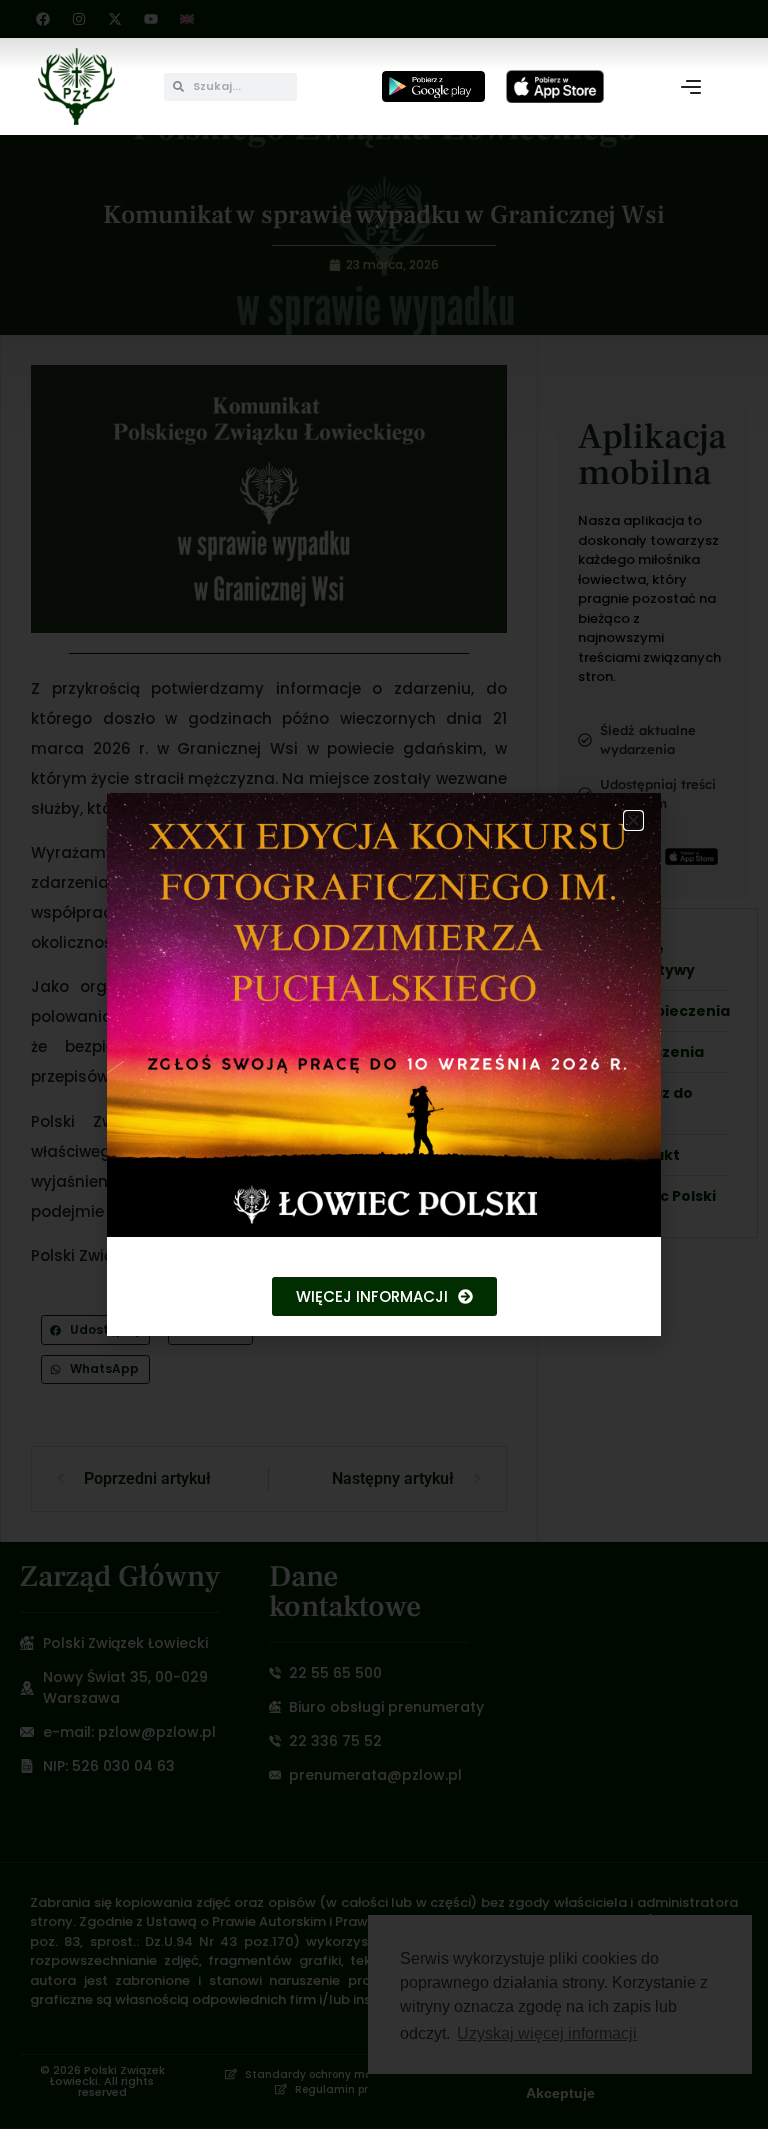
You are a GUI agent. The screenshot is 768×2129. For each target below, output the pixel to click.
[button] (633, 820)
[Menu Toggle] (691, 87)
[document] (384, 1064)
